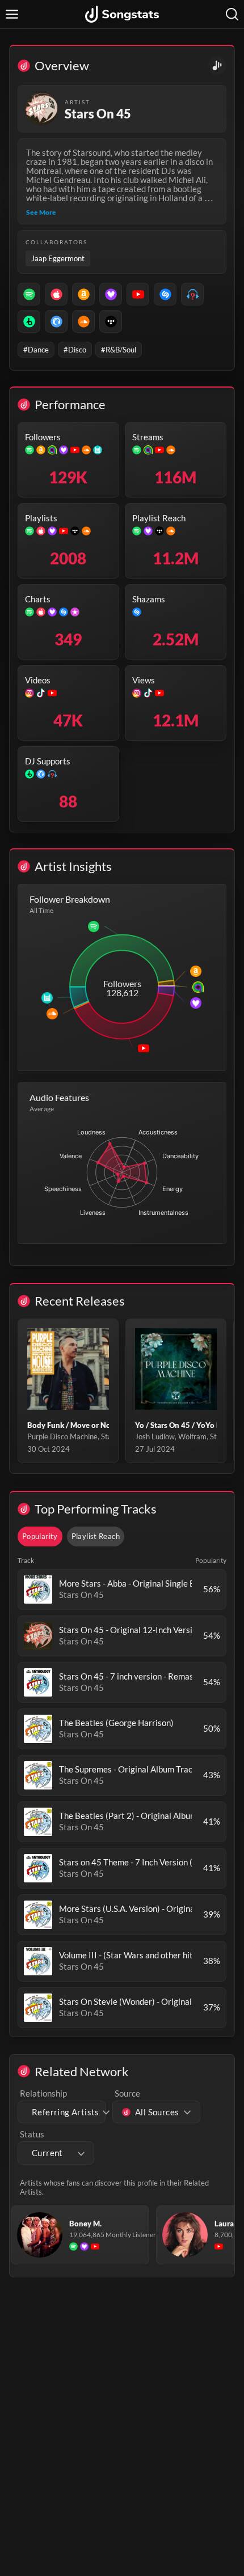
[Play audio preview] (38, 1589)
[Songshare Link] (217, 65)
